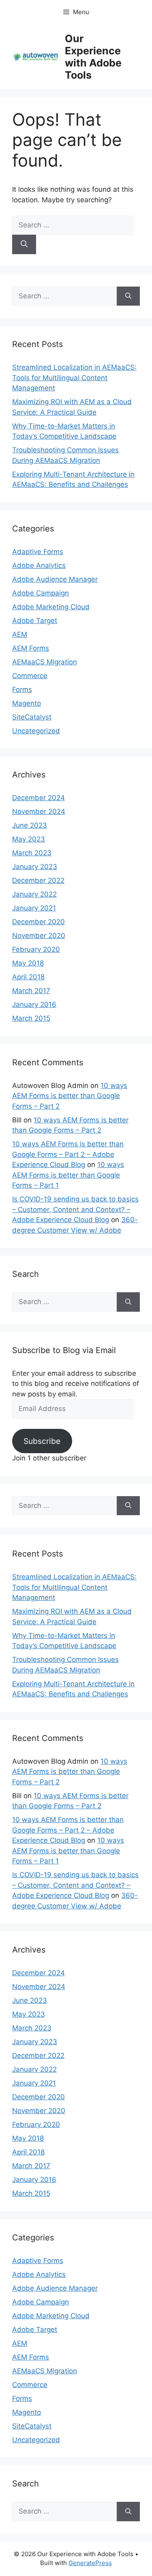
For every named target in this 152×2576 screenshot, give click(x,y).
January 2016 (34, 1004)
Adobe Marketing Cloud (51, 607)
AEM (20, 634)
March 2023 (32, 853)
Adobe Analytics (39, 565)
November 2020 (39, 936)
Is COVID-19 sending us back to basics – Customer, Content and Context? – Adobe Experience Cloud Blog (75, 1209)
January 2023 (35, 867)
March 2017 (31, 991)
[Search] (24, 244)
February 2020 (36, 949)
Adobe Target (35, 621)
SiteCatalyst (32, 717)
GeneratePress (90, 2563)
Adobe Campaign (41, 593)
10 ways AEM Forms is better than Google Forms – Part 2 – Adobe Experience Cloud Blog (68, 1154)
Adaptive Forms (38, 552)
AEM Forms (31, 648)
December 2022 (38, 880)
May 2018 (28, 963)
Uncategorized (36, 731)
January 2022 (34, 894)
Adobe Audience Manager (55, 579)
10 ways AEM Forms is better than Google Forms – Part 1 (68, 1175)
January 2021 (34, 908)
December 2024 (39, 798)
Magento (27, 703)
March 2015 (31, 1018)
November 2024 (39, 812)
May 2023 (29, 839)
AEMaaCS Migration (45, 662)
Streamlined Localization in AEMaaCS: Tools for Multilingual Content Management (74, 378)
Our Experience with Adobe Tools (93, 57)
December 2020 (39, 922)
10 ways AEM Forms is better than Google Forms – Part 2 (70, 1096)
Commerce (30, 676)
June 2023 (30, 825)
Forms (22, 690)
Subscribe (42, 1441)
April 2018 (28, 977)
